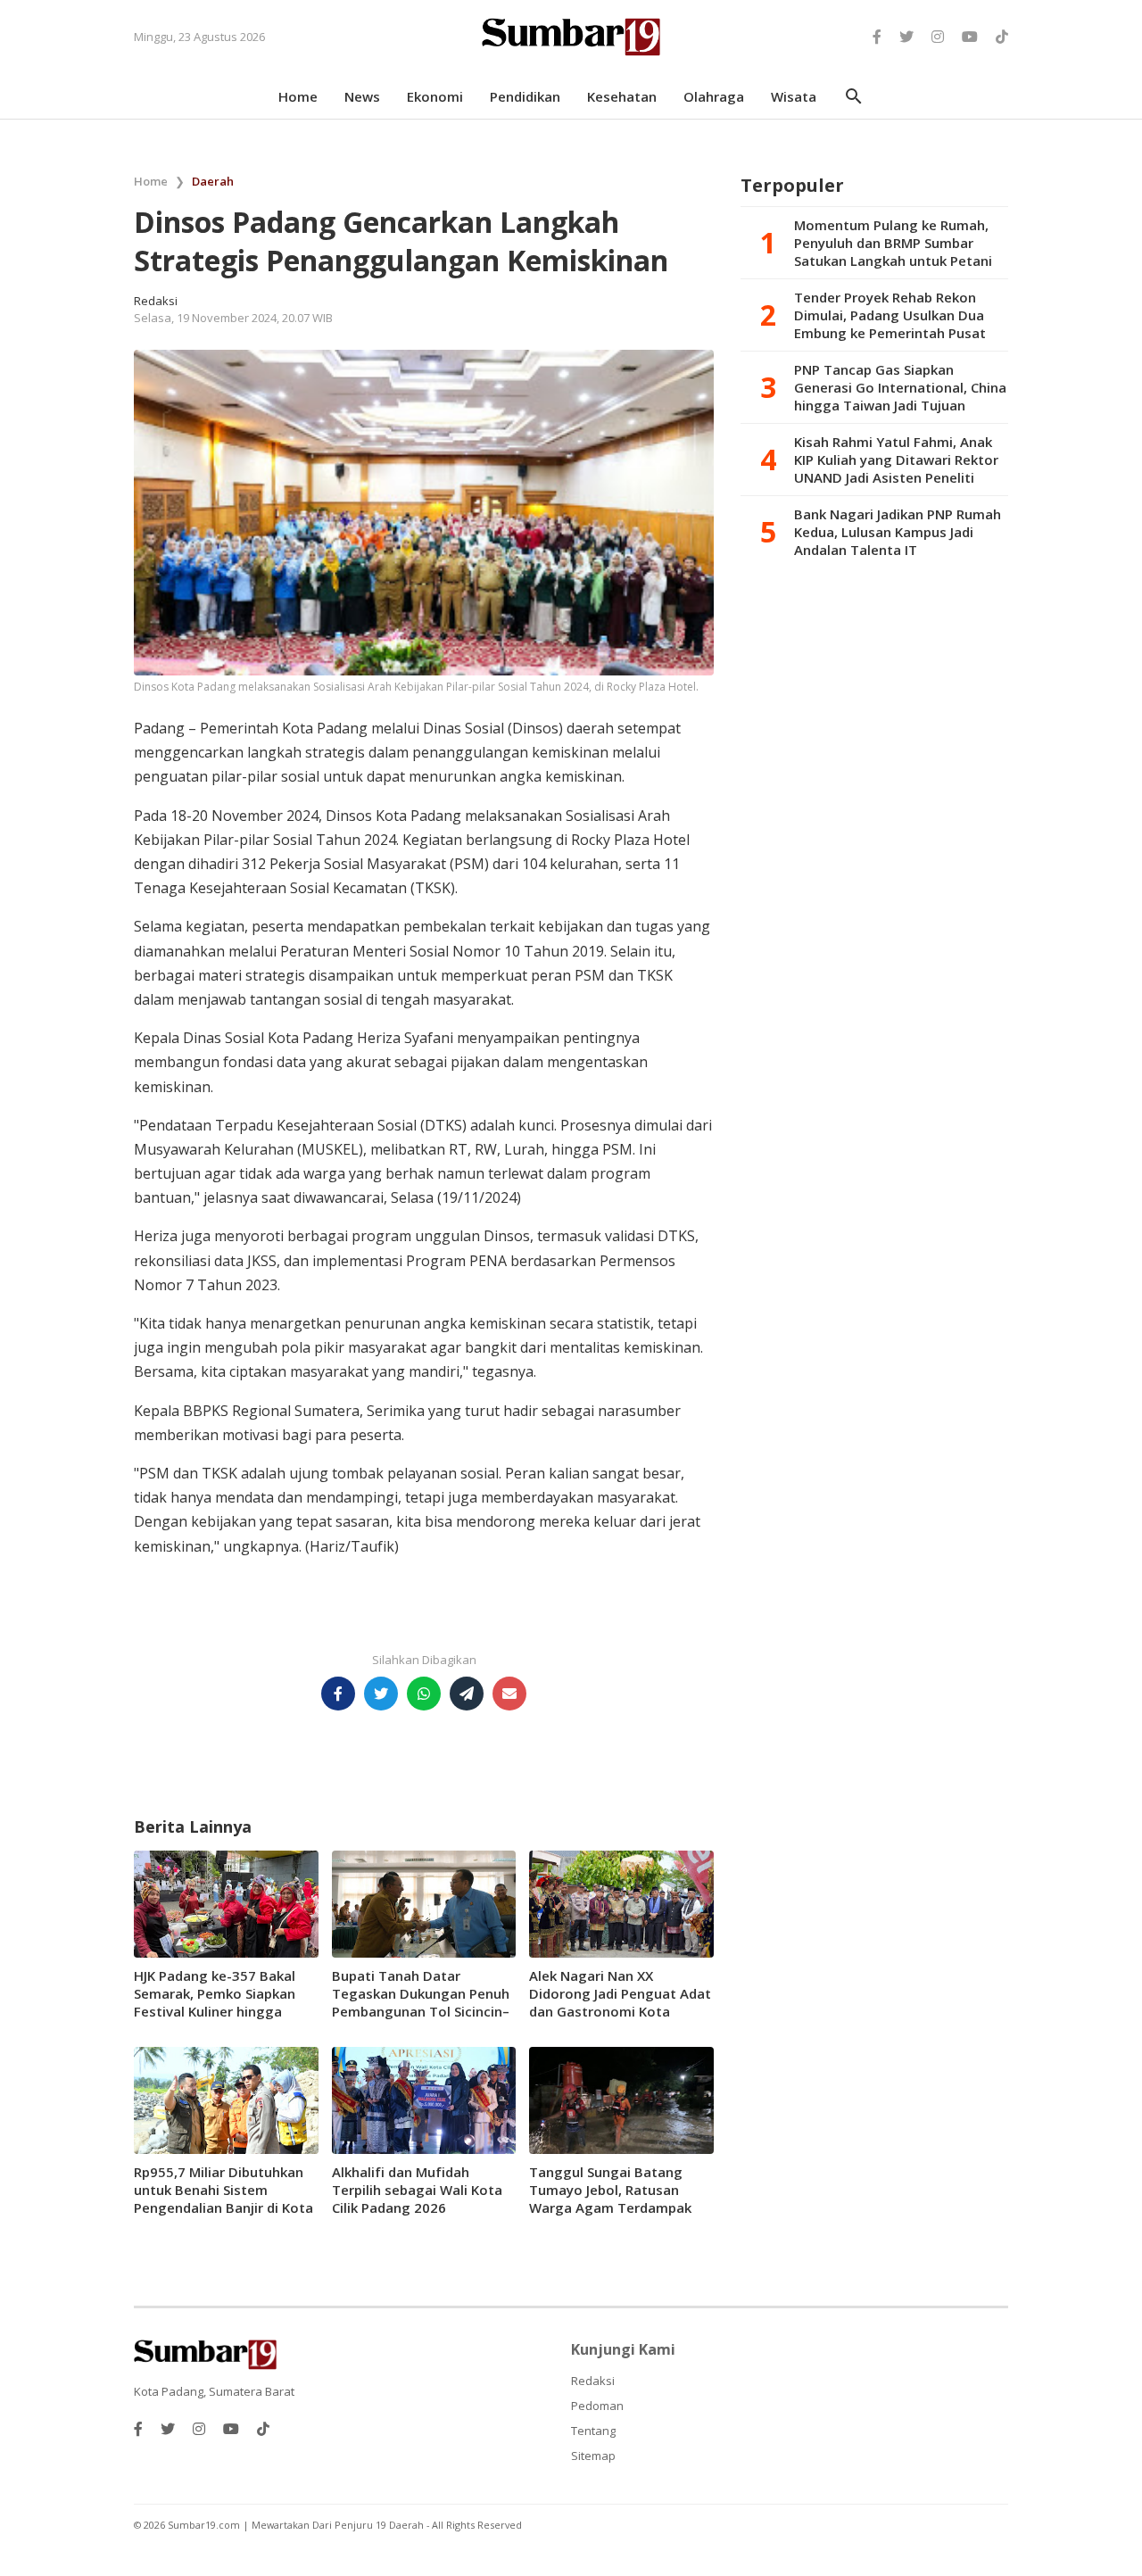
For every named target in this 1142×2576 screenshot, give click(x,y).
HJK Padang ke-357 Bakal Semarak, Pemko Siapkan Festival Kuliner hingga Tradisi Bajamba (215, 2002)
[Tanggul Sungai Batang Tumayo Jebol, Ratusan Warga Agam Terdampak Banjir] (621, 2099)
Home (151, 181)
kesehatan (622, 96)
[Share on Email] (509, 1694)
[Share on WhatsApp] (424, 1694)
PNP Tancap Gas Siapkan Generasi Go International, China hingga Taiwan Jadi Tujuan (900, 387)
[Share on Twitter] (381, 1694)
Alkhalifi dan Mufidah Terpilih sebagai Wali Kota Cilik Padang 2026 (417, 2190)
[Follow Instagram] (938, 37)
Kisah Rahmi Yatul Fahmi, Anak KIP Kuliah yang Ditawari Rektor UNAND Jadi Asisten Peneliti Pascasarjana (896, 460)
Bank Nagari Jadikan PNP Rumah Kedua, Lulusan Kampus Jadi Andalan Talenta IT (898, 532)
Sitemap (593, 2456)
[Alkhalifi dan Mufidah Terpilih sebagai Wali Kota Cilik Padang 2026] (424, 2099)
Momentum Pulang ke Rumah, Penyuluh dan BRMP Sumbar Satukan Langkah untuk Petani (893, 243)
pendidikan (525, 96)
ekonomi (435, 96)
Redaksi (593, 2381)
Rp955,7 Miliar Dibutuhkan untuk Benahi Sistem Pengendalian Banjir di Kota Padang (223, 2199)
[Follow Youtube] (970, 37)
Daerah (213, 181)
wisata (794, 96)
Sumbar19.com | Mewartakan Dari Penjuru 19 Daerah (297, 2525)
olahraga (714, 96)
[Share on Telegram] (467, 1694)
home (298, 96)
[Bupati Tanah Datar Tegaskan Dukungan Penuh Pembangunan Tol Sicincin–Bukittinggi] (424, 1902)
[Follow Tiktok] (1002, 37)
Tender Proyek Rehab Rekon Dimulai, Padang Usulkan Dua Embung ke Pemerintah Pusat (890, 315)
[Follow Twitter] (906, 37)
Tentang (593, 2431)
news (362, 96)
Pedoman (597, 2406)
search (854, 96)
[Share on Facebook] (338, 1694)
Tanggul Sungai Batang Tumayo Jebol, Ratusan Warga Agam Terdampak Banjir (610, 2199)
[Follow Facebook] (877, 37)
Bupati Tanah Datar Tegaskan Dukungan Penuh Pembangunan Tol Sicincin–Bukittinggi (421, 2002)
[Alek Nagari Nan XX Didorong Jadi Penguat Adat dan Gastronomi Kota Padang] (621, 1902)
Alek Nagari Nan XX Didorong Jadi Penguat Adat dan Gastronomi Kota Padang (620, 2002)
